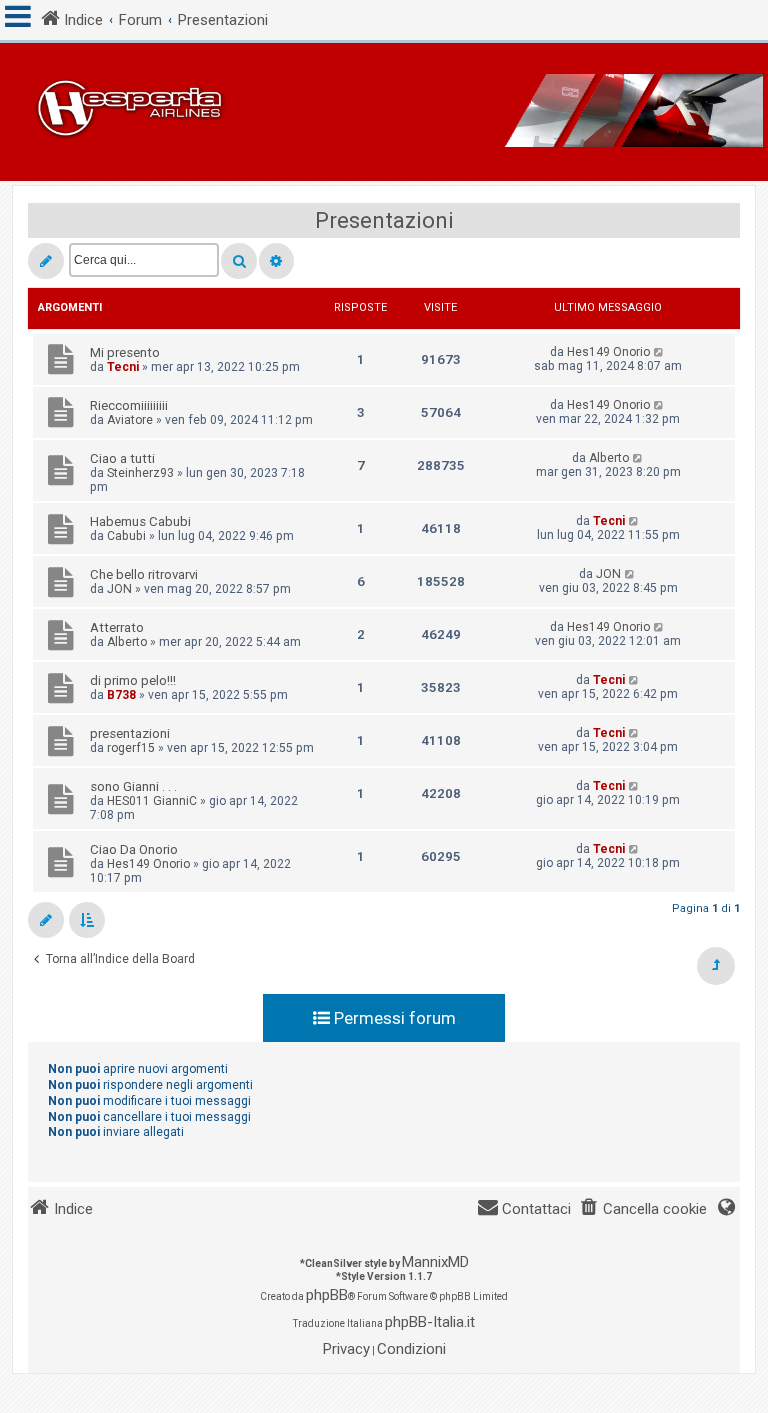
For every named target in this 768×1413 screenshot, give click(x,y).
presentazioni (130, 733)
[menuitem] (643, 1209)
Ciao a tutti (122, 458)
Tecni (123, 367)
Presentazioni (384, 220)
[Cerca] (239, 261)
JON (119, 589)
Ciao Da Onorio (134, 849)
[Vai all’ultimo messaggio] (659, 352)
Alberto (609, 458)
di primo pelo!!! (133, 680)
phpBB (327, 1295)
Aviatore (130, 420)
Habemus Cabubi (140, 521)
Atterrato (117, 627)
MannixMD (435, 1262)
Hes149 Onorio (608, 352)
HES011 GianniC (152, 801)
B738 (121, 695)
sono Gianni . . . (133, 786)
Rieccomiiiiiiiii (129, 405)
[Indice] (384, 112)
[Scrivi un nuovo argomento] (46, 261)
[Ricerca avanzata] (276, 261)
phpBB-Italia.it (430, 1322)
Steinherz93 (140, 473)
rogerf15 (131, 748)
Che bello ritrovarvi (144, 574)
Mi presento (125, 352)
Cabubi (126, 536)
